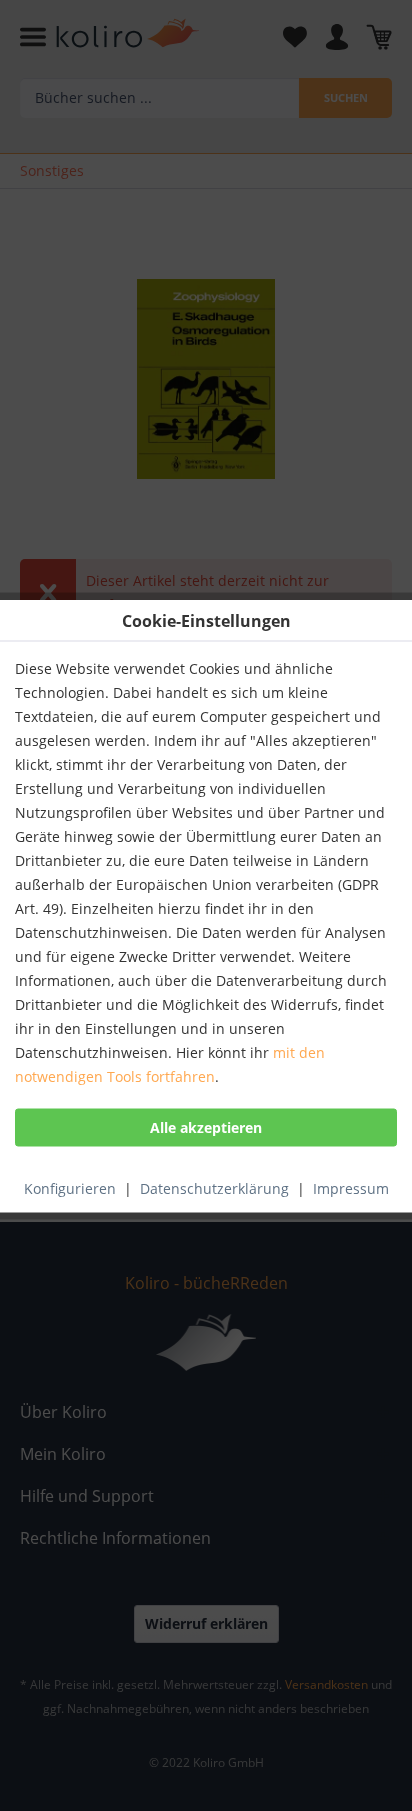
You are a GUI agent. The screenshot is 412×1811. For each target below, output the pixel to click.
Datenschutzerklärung (214, 1187)
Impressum (351, 1187)
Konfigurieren (70, 1187)
